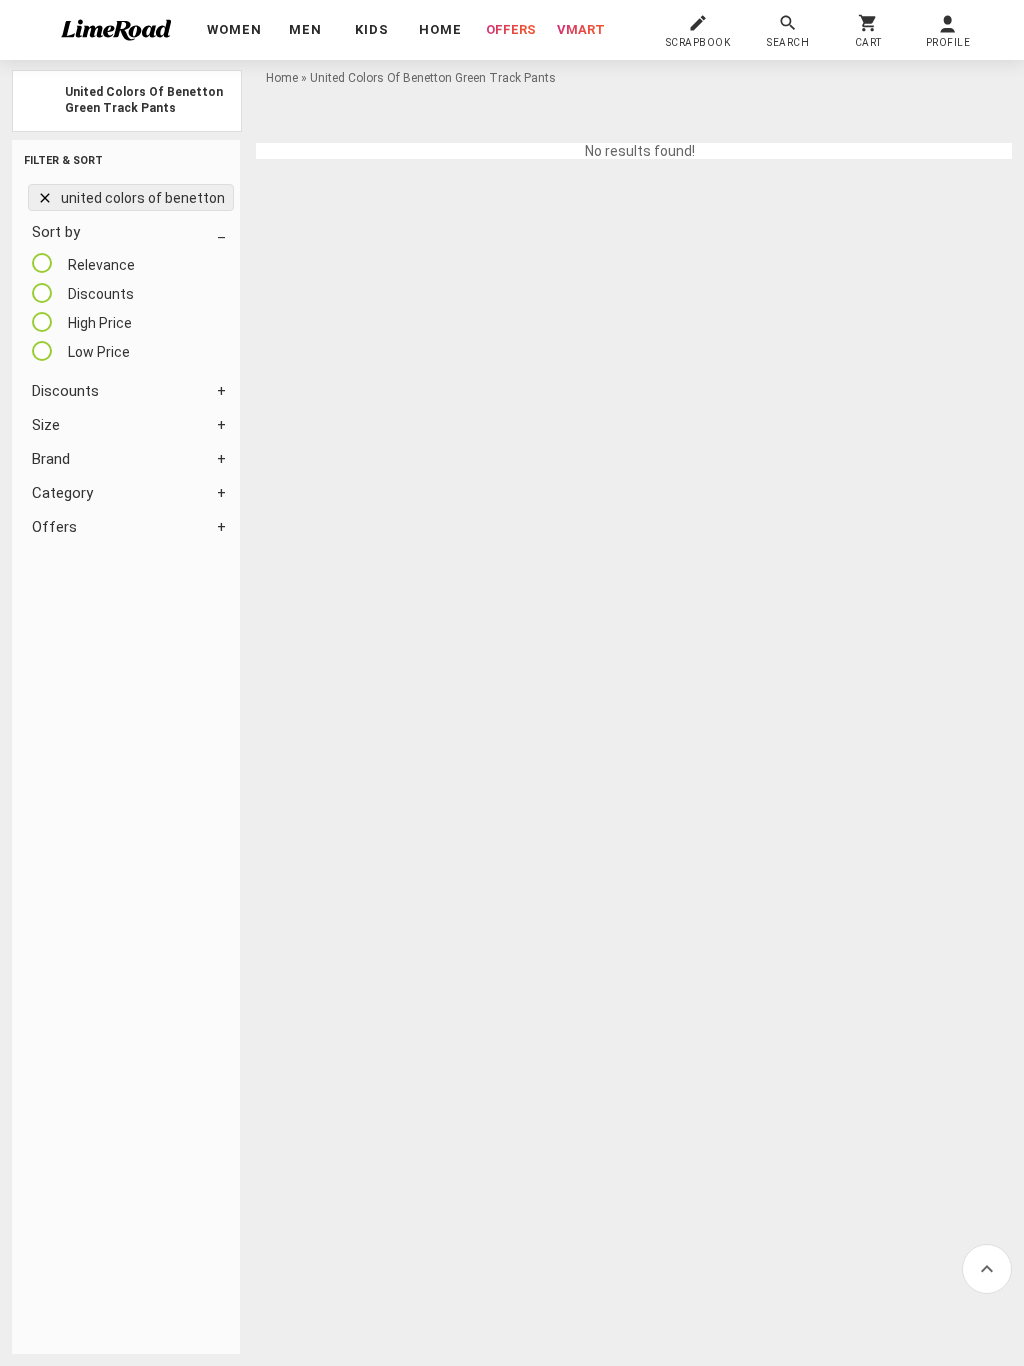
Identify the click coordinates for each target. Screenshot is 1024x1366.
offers (511, 29)
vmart (581, 29)
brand (51, 459)
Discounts (65, 391)
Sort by (56, 232)
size (46, 425)
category (62, 493)
